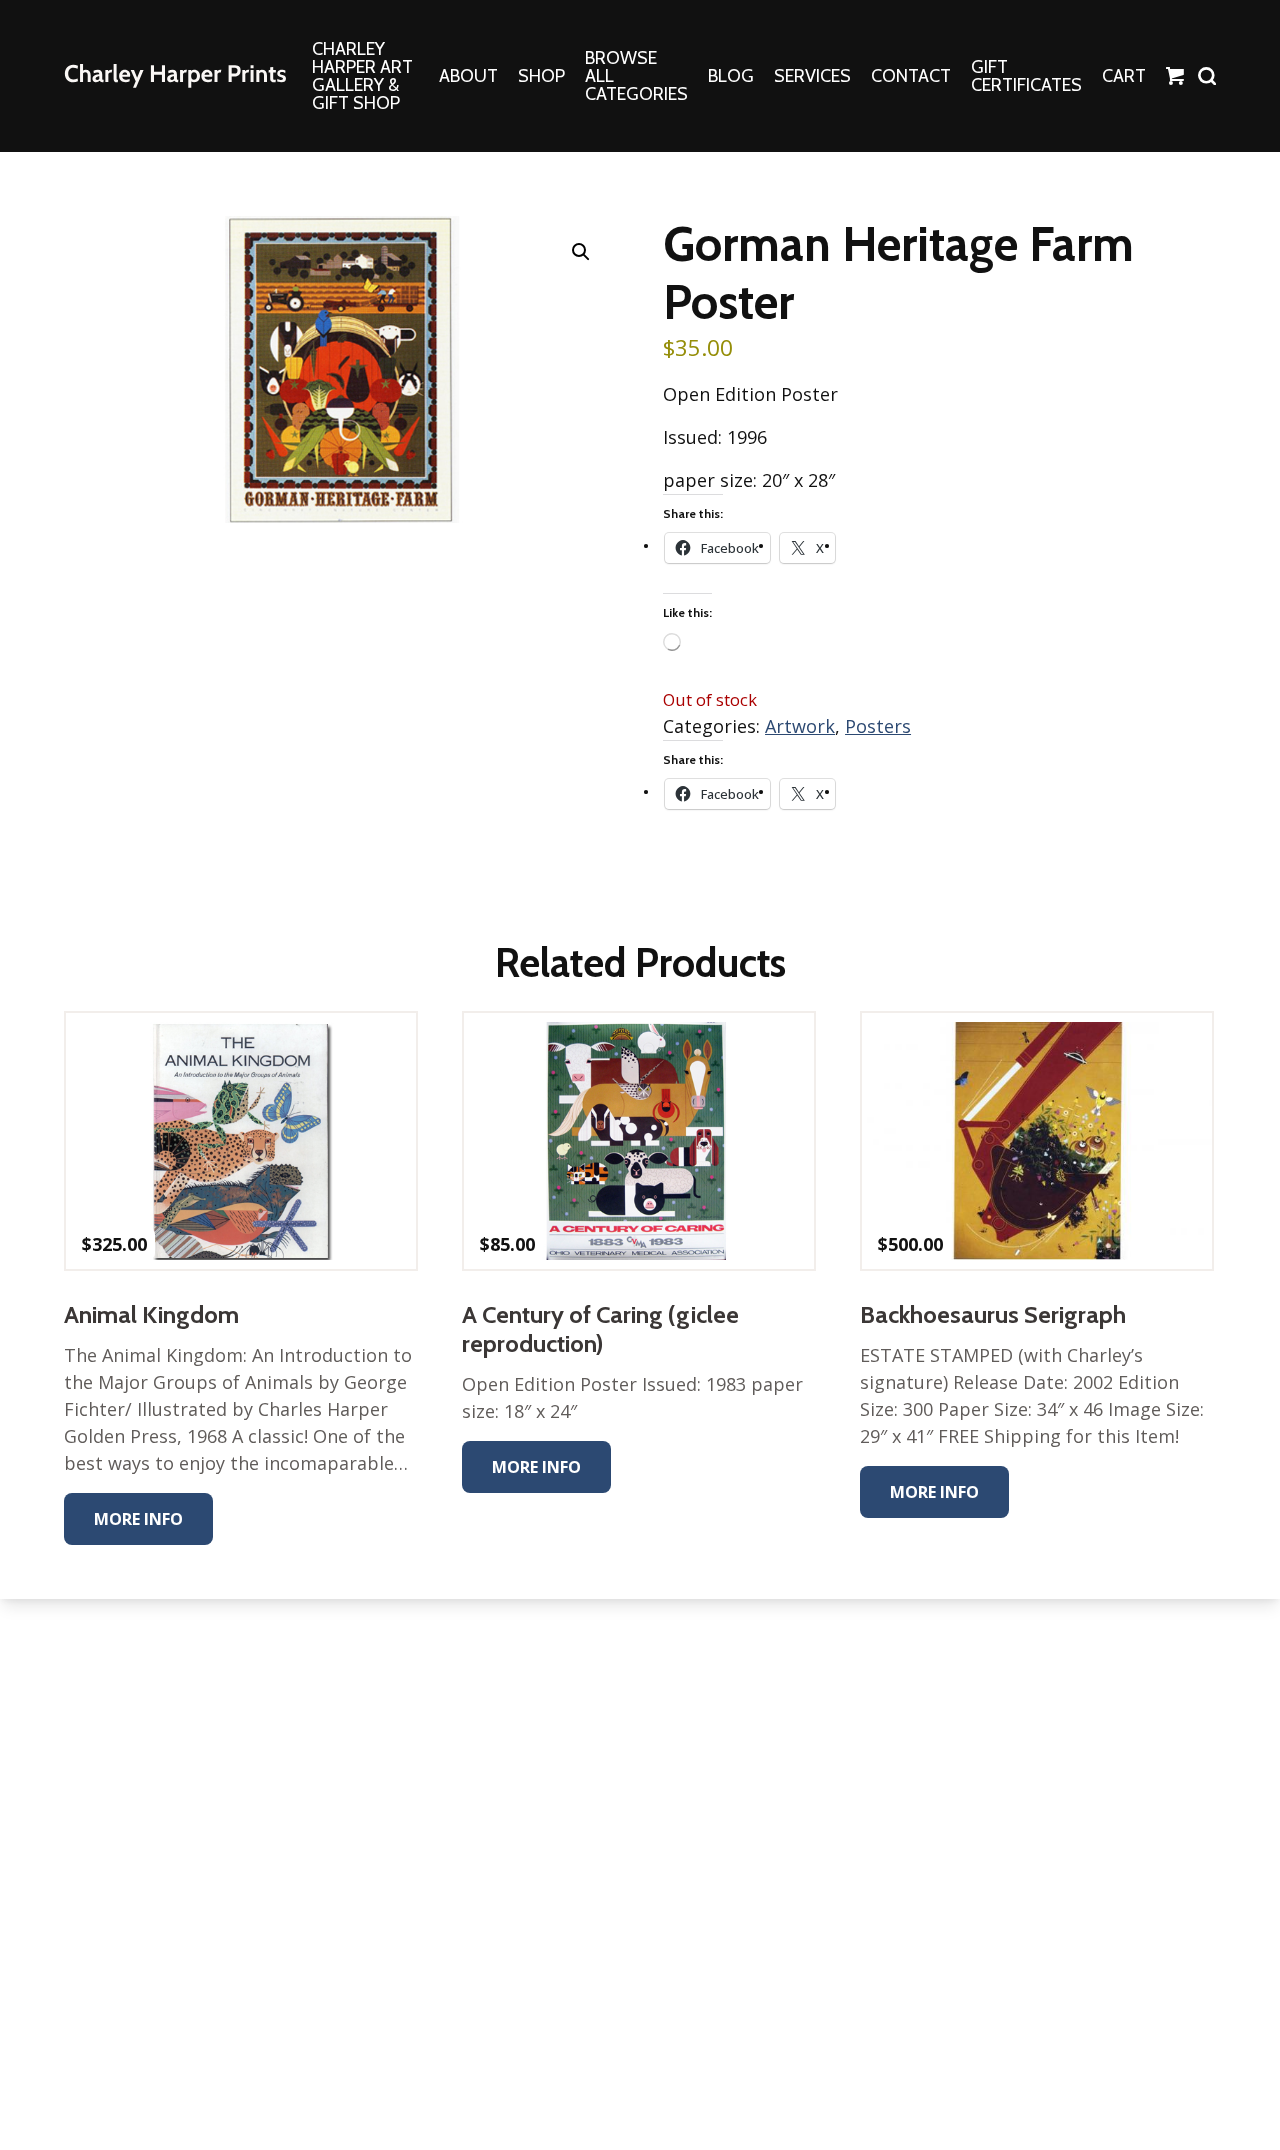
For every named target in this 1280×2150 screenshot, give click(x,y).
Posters (878, 726)
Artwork (800, 726)
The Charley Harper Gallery (175, 76)
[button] (581, 252)
